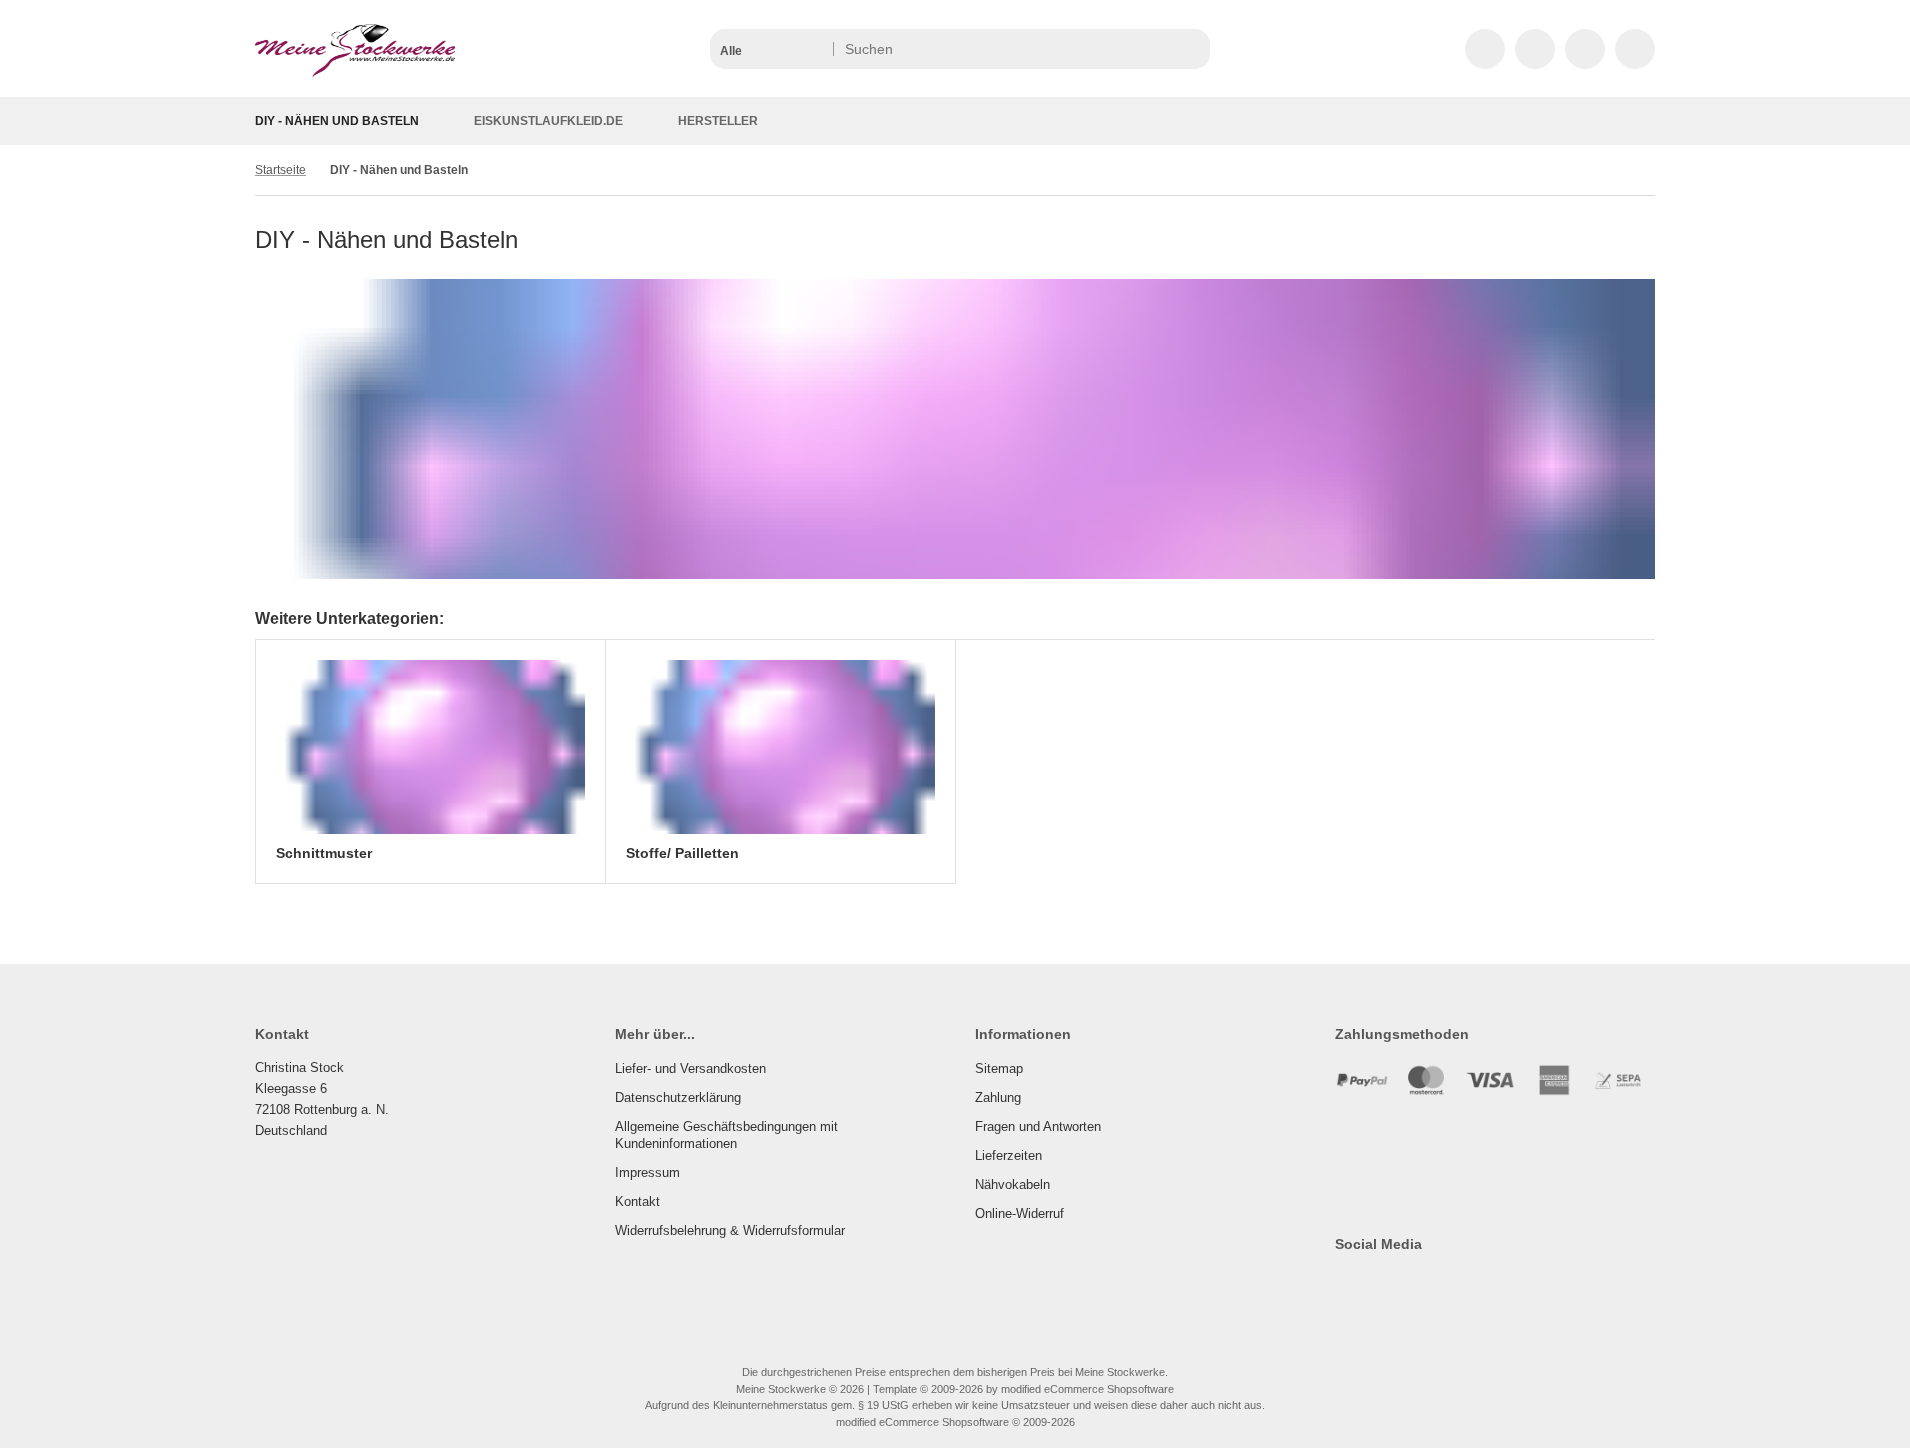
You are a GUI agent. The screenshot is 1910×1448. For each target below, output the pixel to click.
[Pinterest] (1460, 1284)
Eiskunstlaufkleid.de (548, 121)
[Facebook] (1344, 1284)
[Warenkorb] (1585, 49)
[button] (770, 49)
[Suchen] (1189, 49)
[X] (1373, 1284)
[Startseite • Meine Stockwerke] (355, 72)
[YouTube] (1431, 1284)
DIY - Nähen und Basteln (337, 121)
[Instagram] (1402, 1284)
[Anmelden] (1535, 49)
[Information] (1158, 49)
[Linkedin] (1489, 1284)
